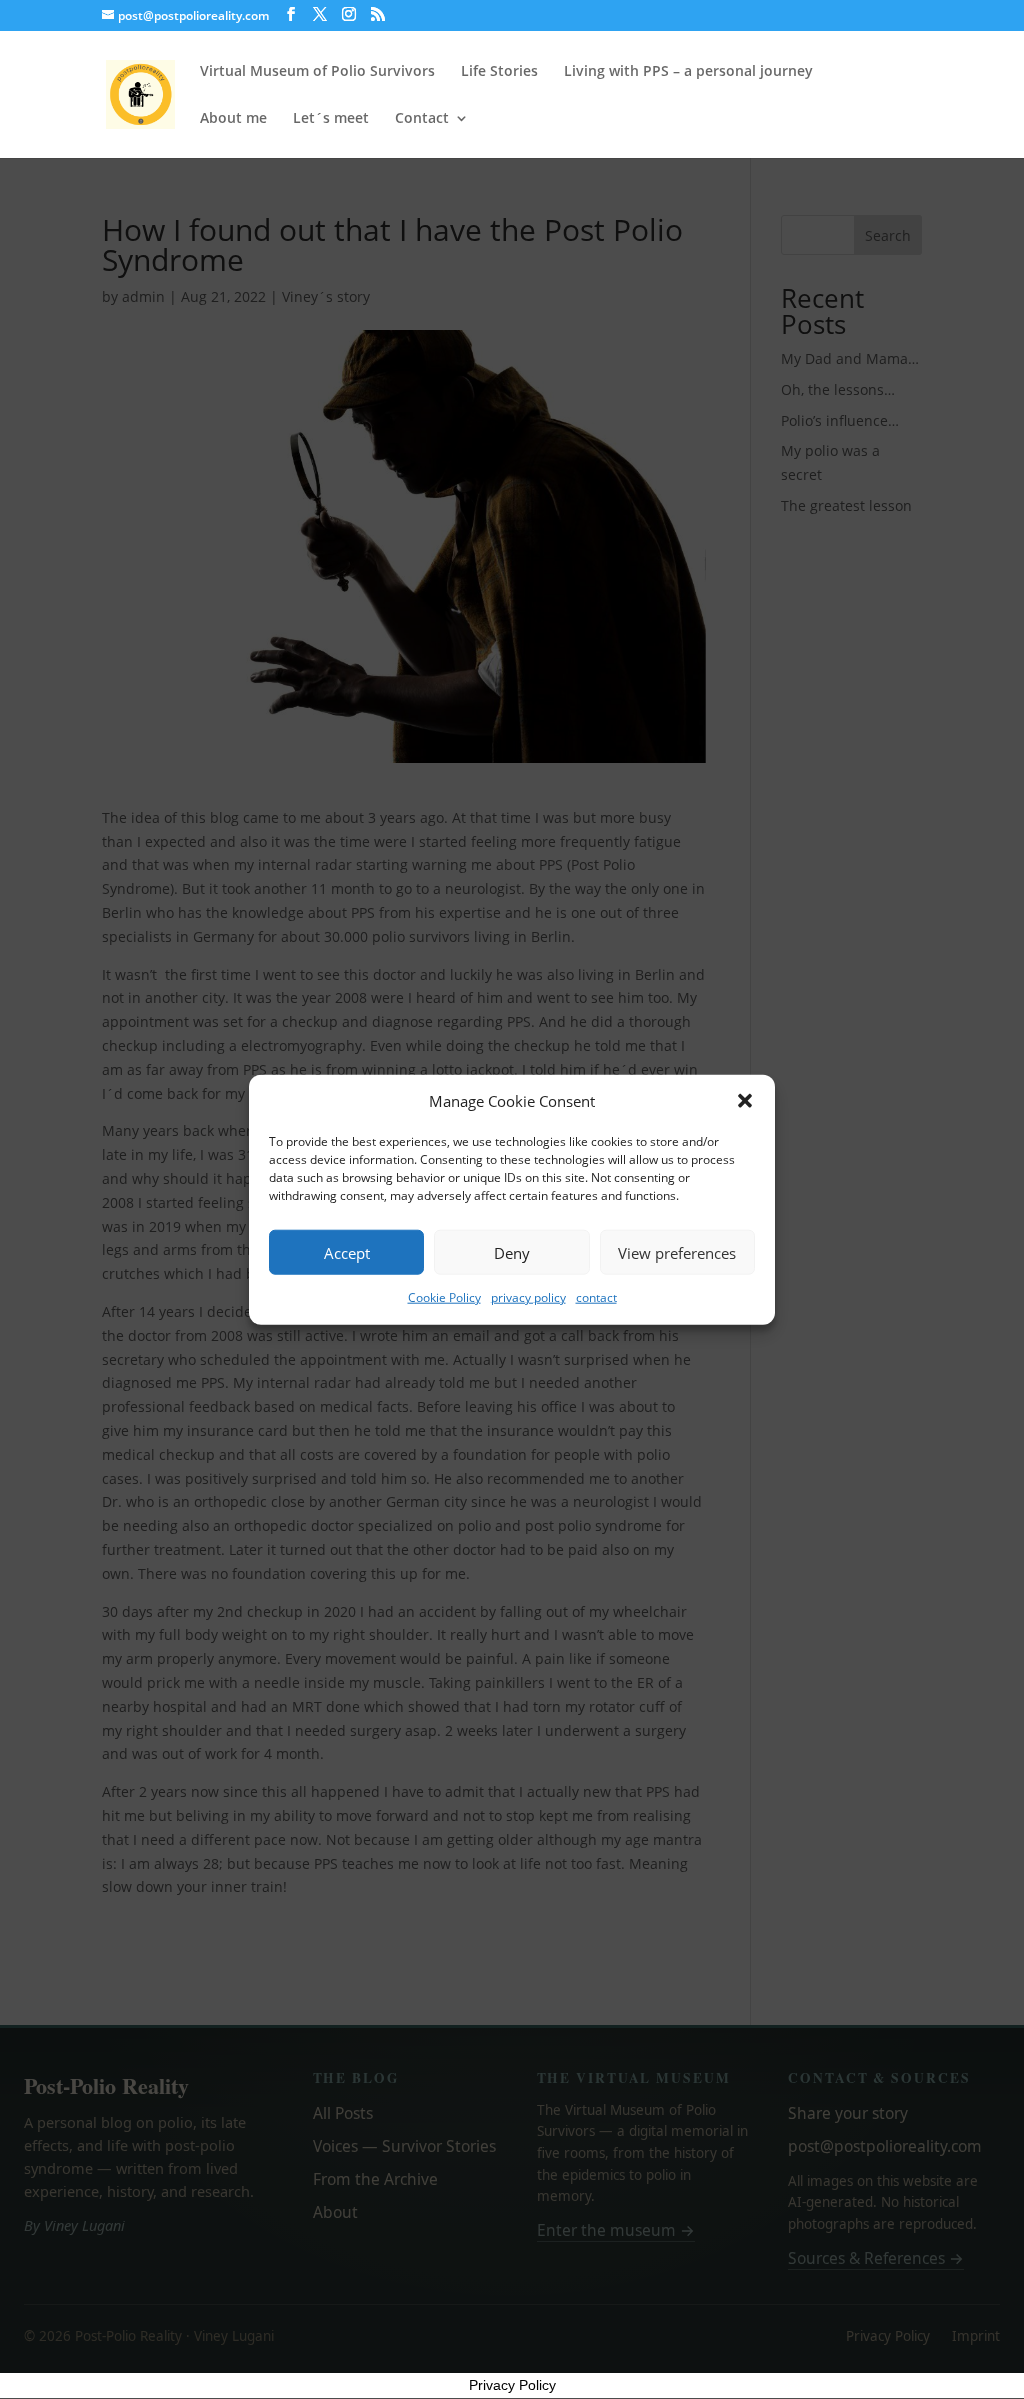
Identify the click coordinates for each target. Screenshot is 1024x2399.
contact (596, 1297)
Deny (512, 1253)
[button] (745, 1101)
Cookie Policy (444, 1297)
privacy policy (528, 1297)
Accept (347, 1253)
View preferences (677, 1253)
